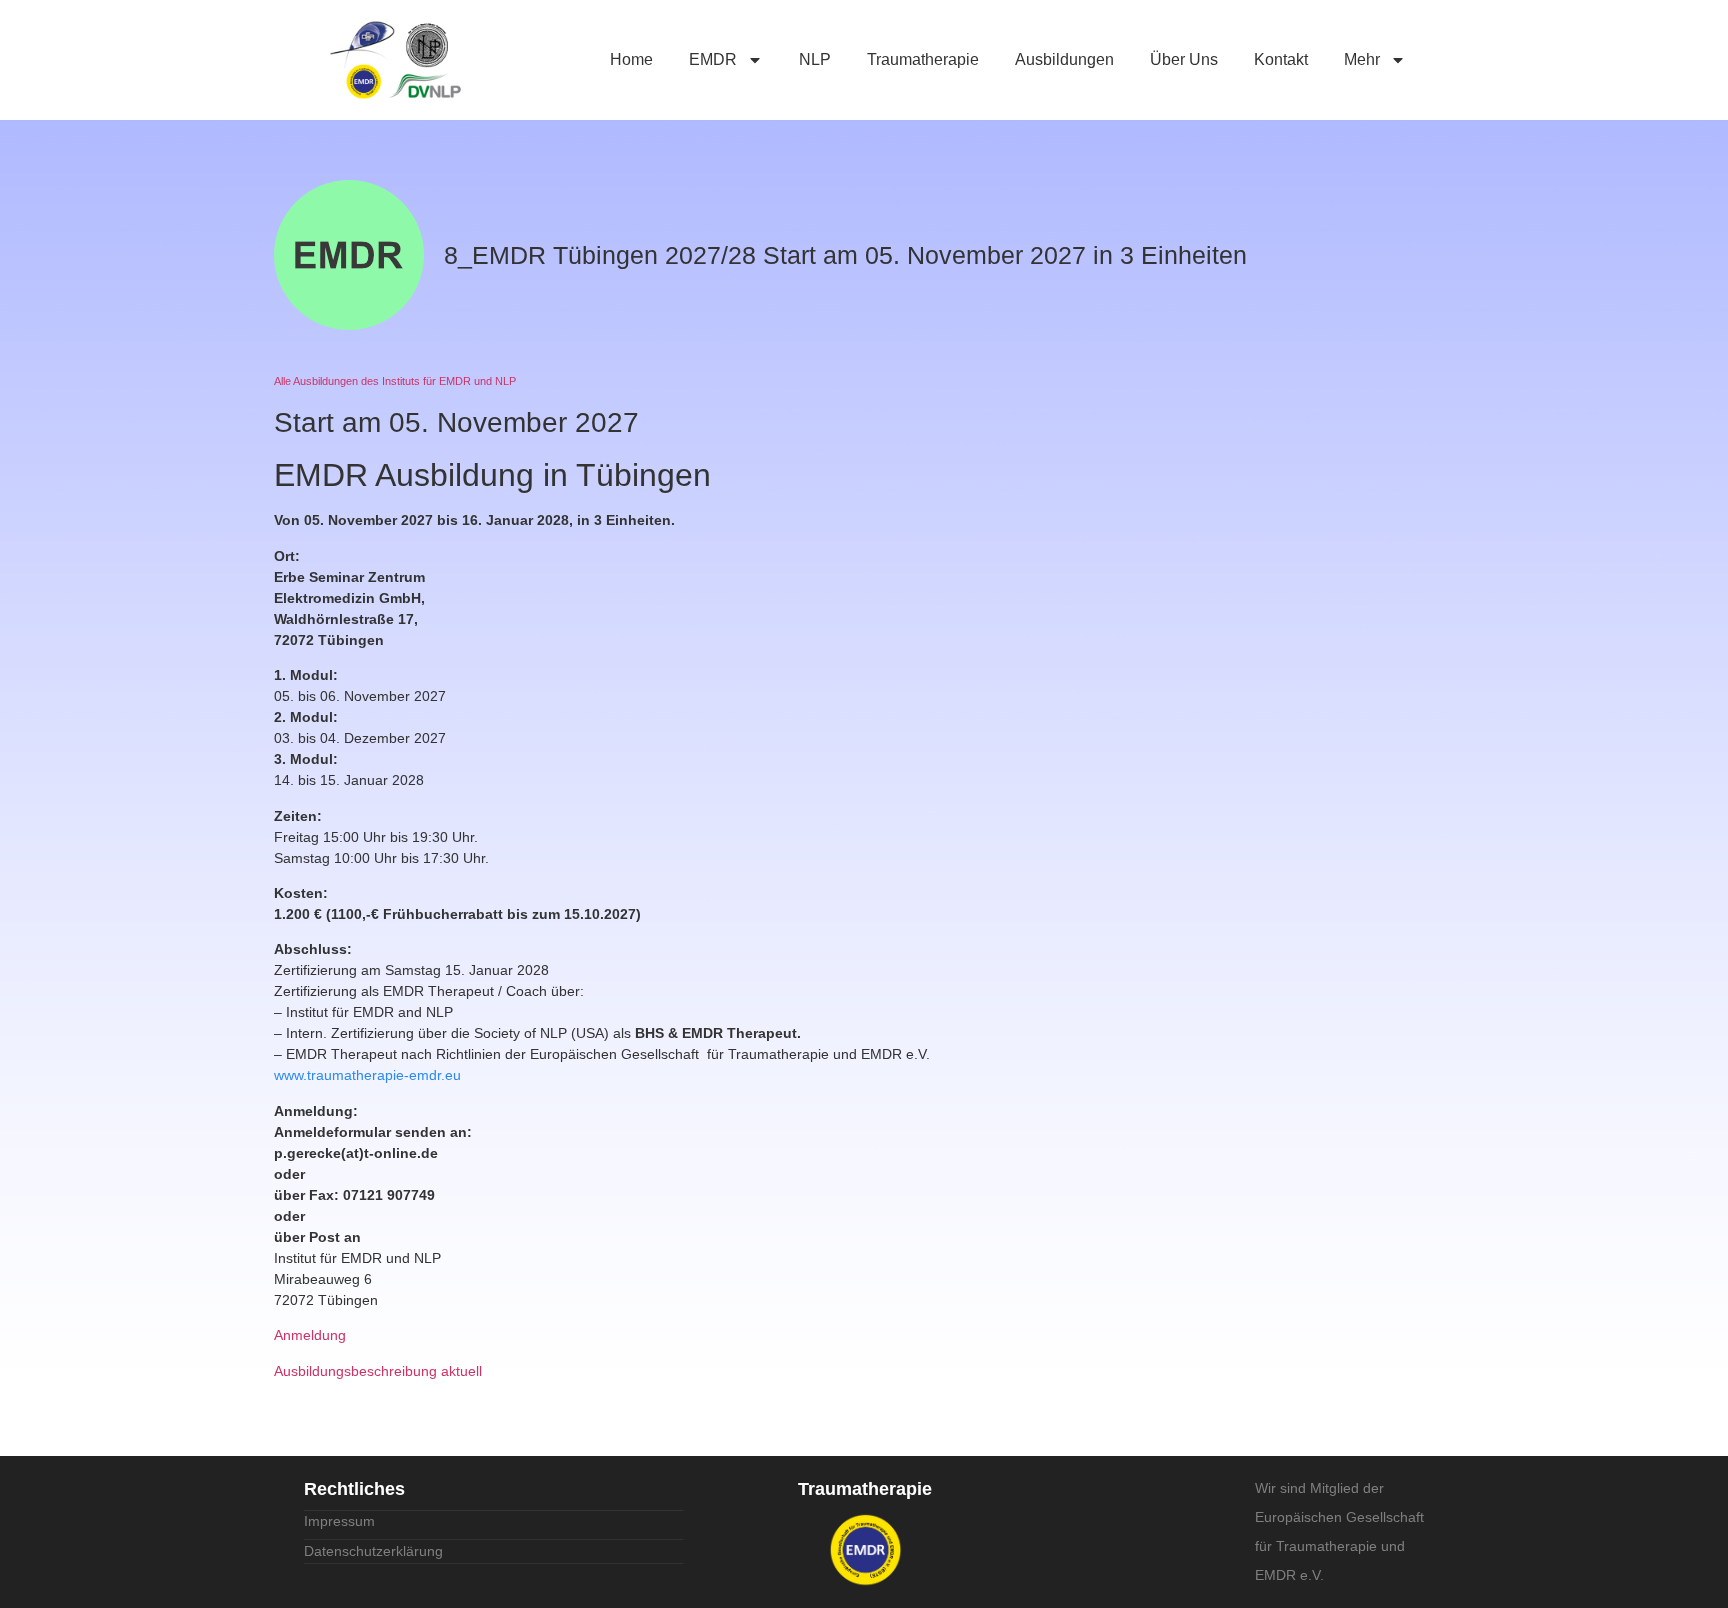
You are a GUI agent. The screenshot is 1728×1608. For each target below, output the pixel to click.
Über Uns (1184, 59)
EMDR (713, 59)
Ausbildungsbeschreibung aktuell (378, 1371)
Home (631, 59)
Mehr (1362, 59)
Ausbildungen (1064, 59)
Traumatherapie (923, 59)
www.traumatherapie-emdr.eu (367, 1075)
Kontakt (1281, 59)
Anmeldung (310, 1335)
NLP (815, 59)
